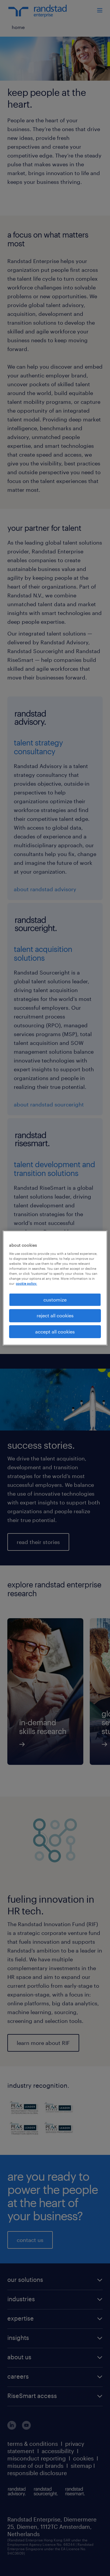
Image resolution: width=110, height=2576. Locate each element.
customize (55, 1300)
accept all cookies (55, 1332)
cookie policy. (26, 1283)
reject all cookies (55, 1315)
